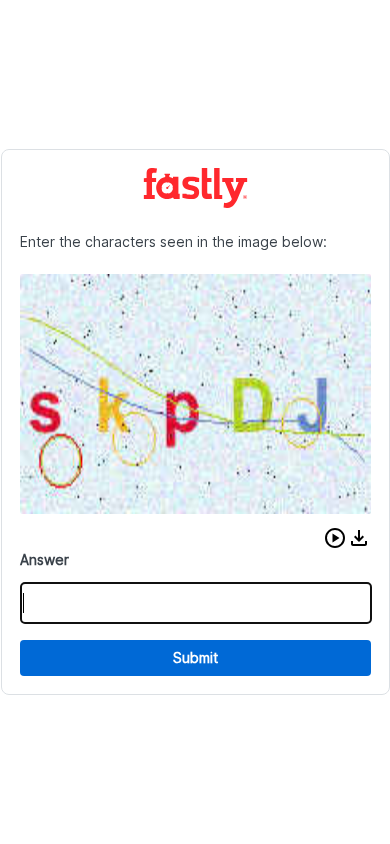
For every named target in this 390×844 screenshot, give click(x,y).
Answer (44, 559)
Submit (195, 657)
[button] (335, 538)
